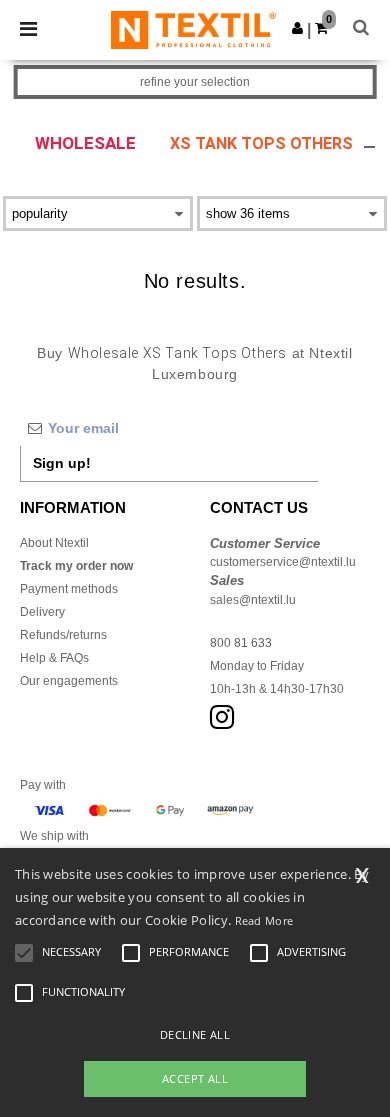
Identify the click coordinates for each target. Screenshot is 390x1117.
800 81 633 (241, 643)
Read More (264, 920)
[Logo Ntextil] (193, 29)
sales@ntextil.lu (253, 600)
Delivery (42, 612)
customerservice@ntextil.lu (283, 562)
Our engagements (69, 681)
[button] (297, 28)
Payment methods (69, 589)
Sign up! (62, 463)
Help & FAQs (54, 658)
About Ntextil (54, 543)
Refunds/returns (63, 635)
